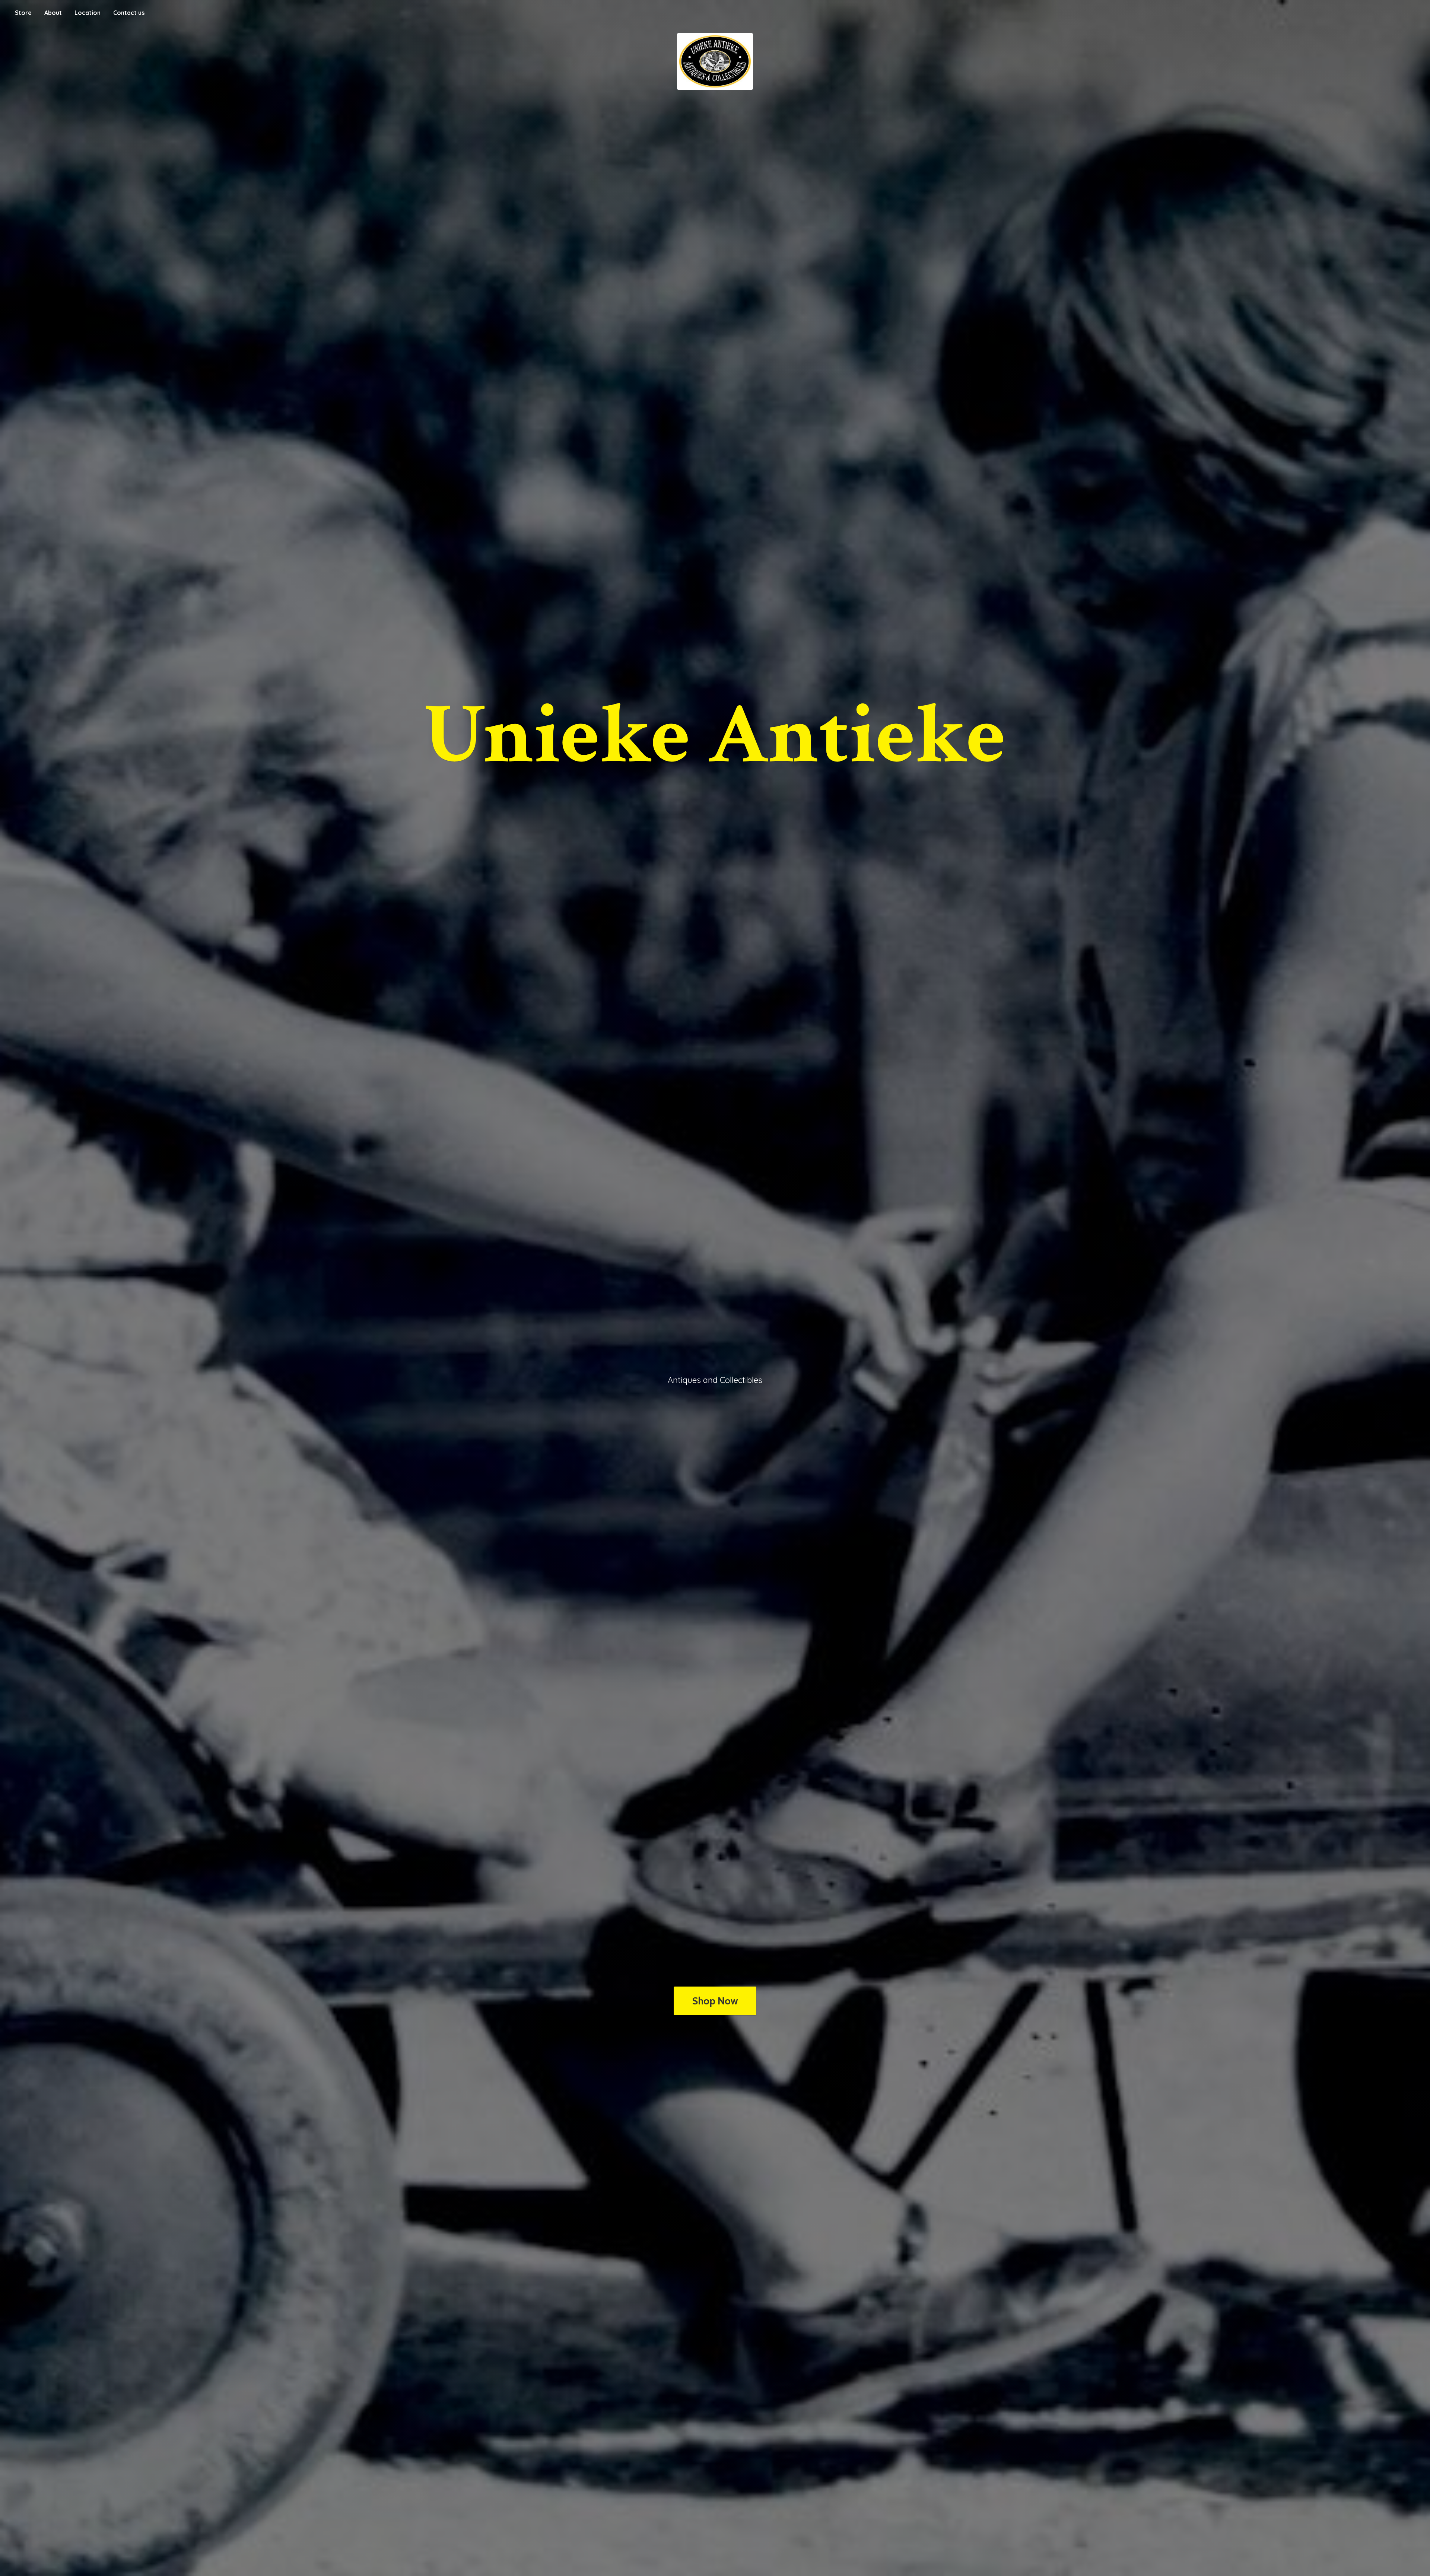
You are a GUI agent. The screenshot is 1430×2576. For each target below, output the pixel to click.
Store (23, 13)
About (53, 13)
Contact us (129, 13)
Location (88, 13)
